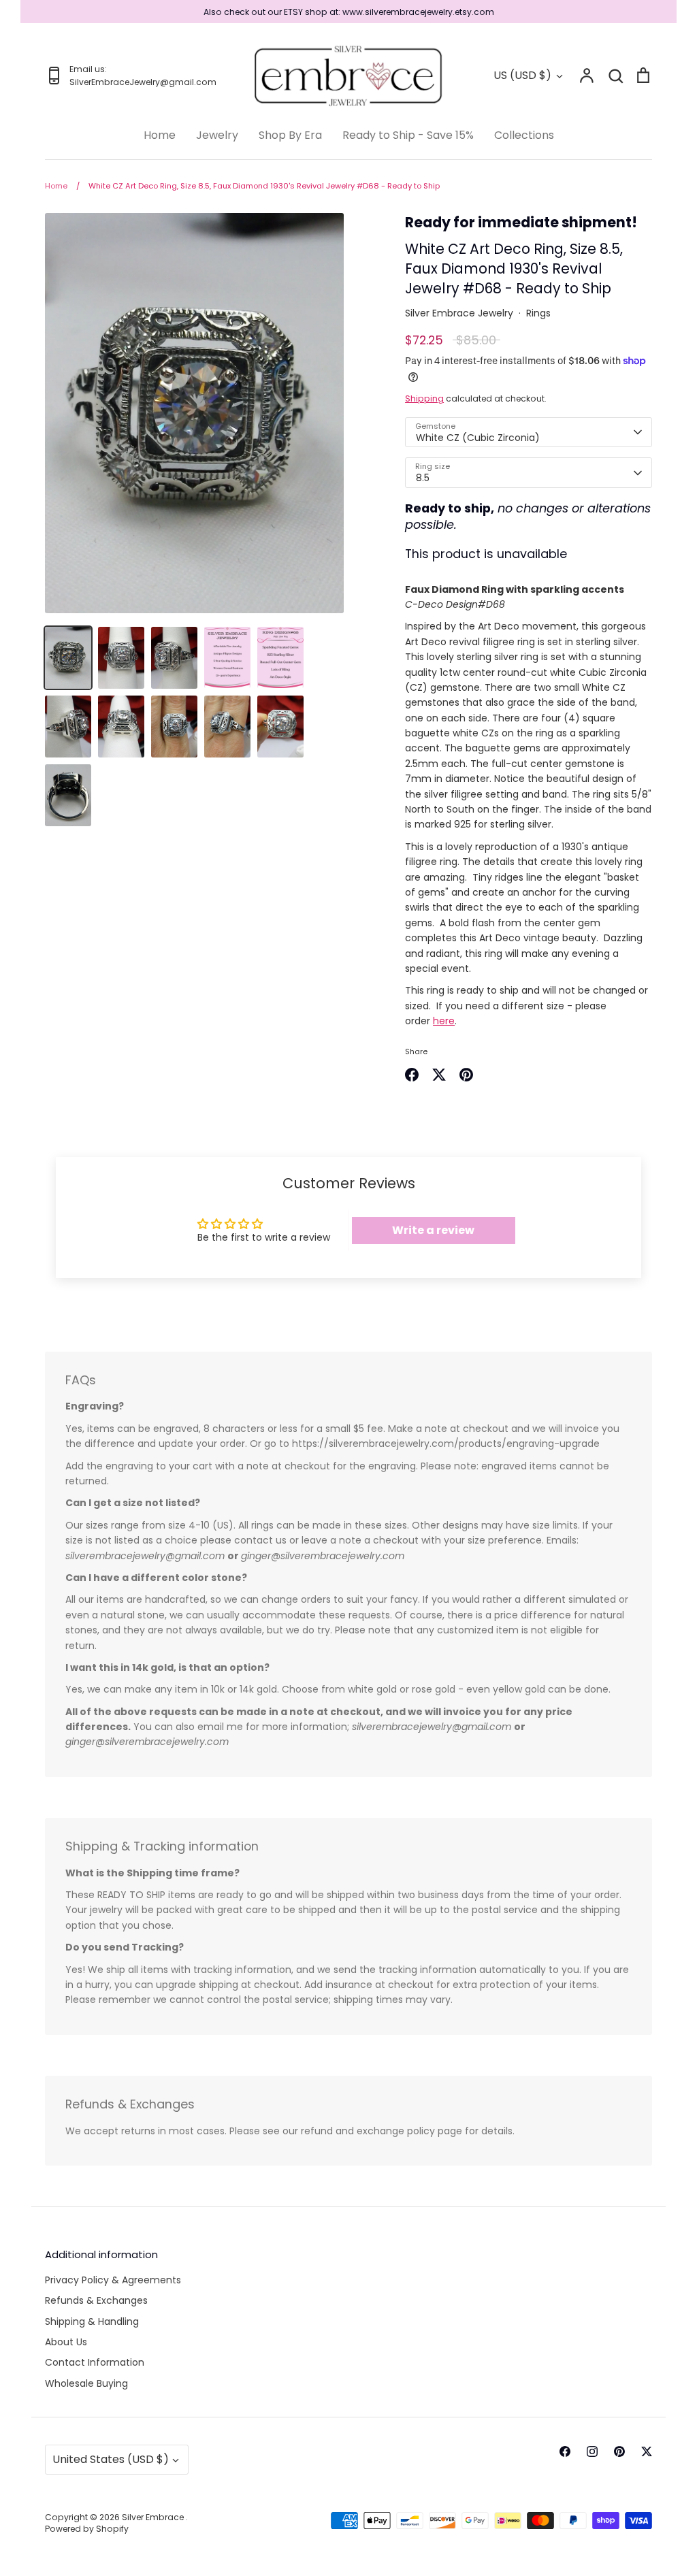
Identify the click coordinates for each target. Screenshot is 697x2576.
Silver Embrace (154, 2517)
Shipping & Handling (92, 2321)
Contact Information (95, 2362)
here (444, 1021)
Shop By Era (290, 135)
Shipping (424, 398)
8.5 (423, 478)
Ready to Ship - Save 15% (408, 135)
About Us (66, 2342)
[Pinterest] (619, 2451)
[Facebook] (565, 2451)
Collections (524, 135)
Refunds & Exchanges (96, 2300)
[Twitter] (647, 2451)
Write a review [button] (433, 1230)
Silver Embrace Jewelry (459, 313)
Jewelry (217, 135)
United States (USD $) (111, 2459)
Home (160, 135)
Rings (538, 313)
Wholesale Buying (86, 2383)
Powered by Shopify (87, 2529)
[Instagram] (592, 2451)
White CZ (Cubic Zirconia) (478, 438)
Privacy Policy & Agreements (113, 2280)
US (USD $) (522, 75)
